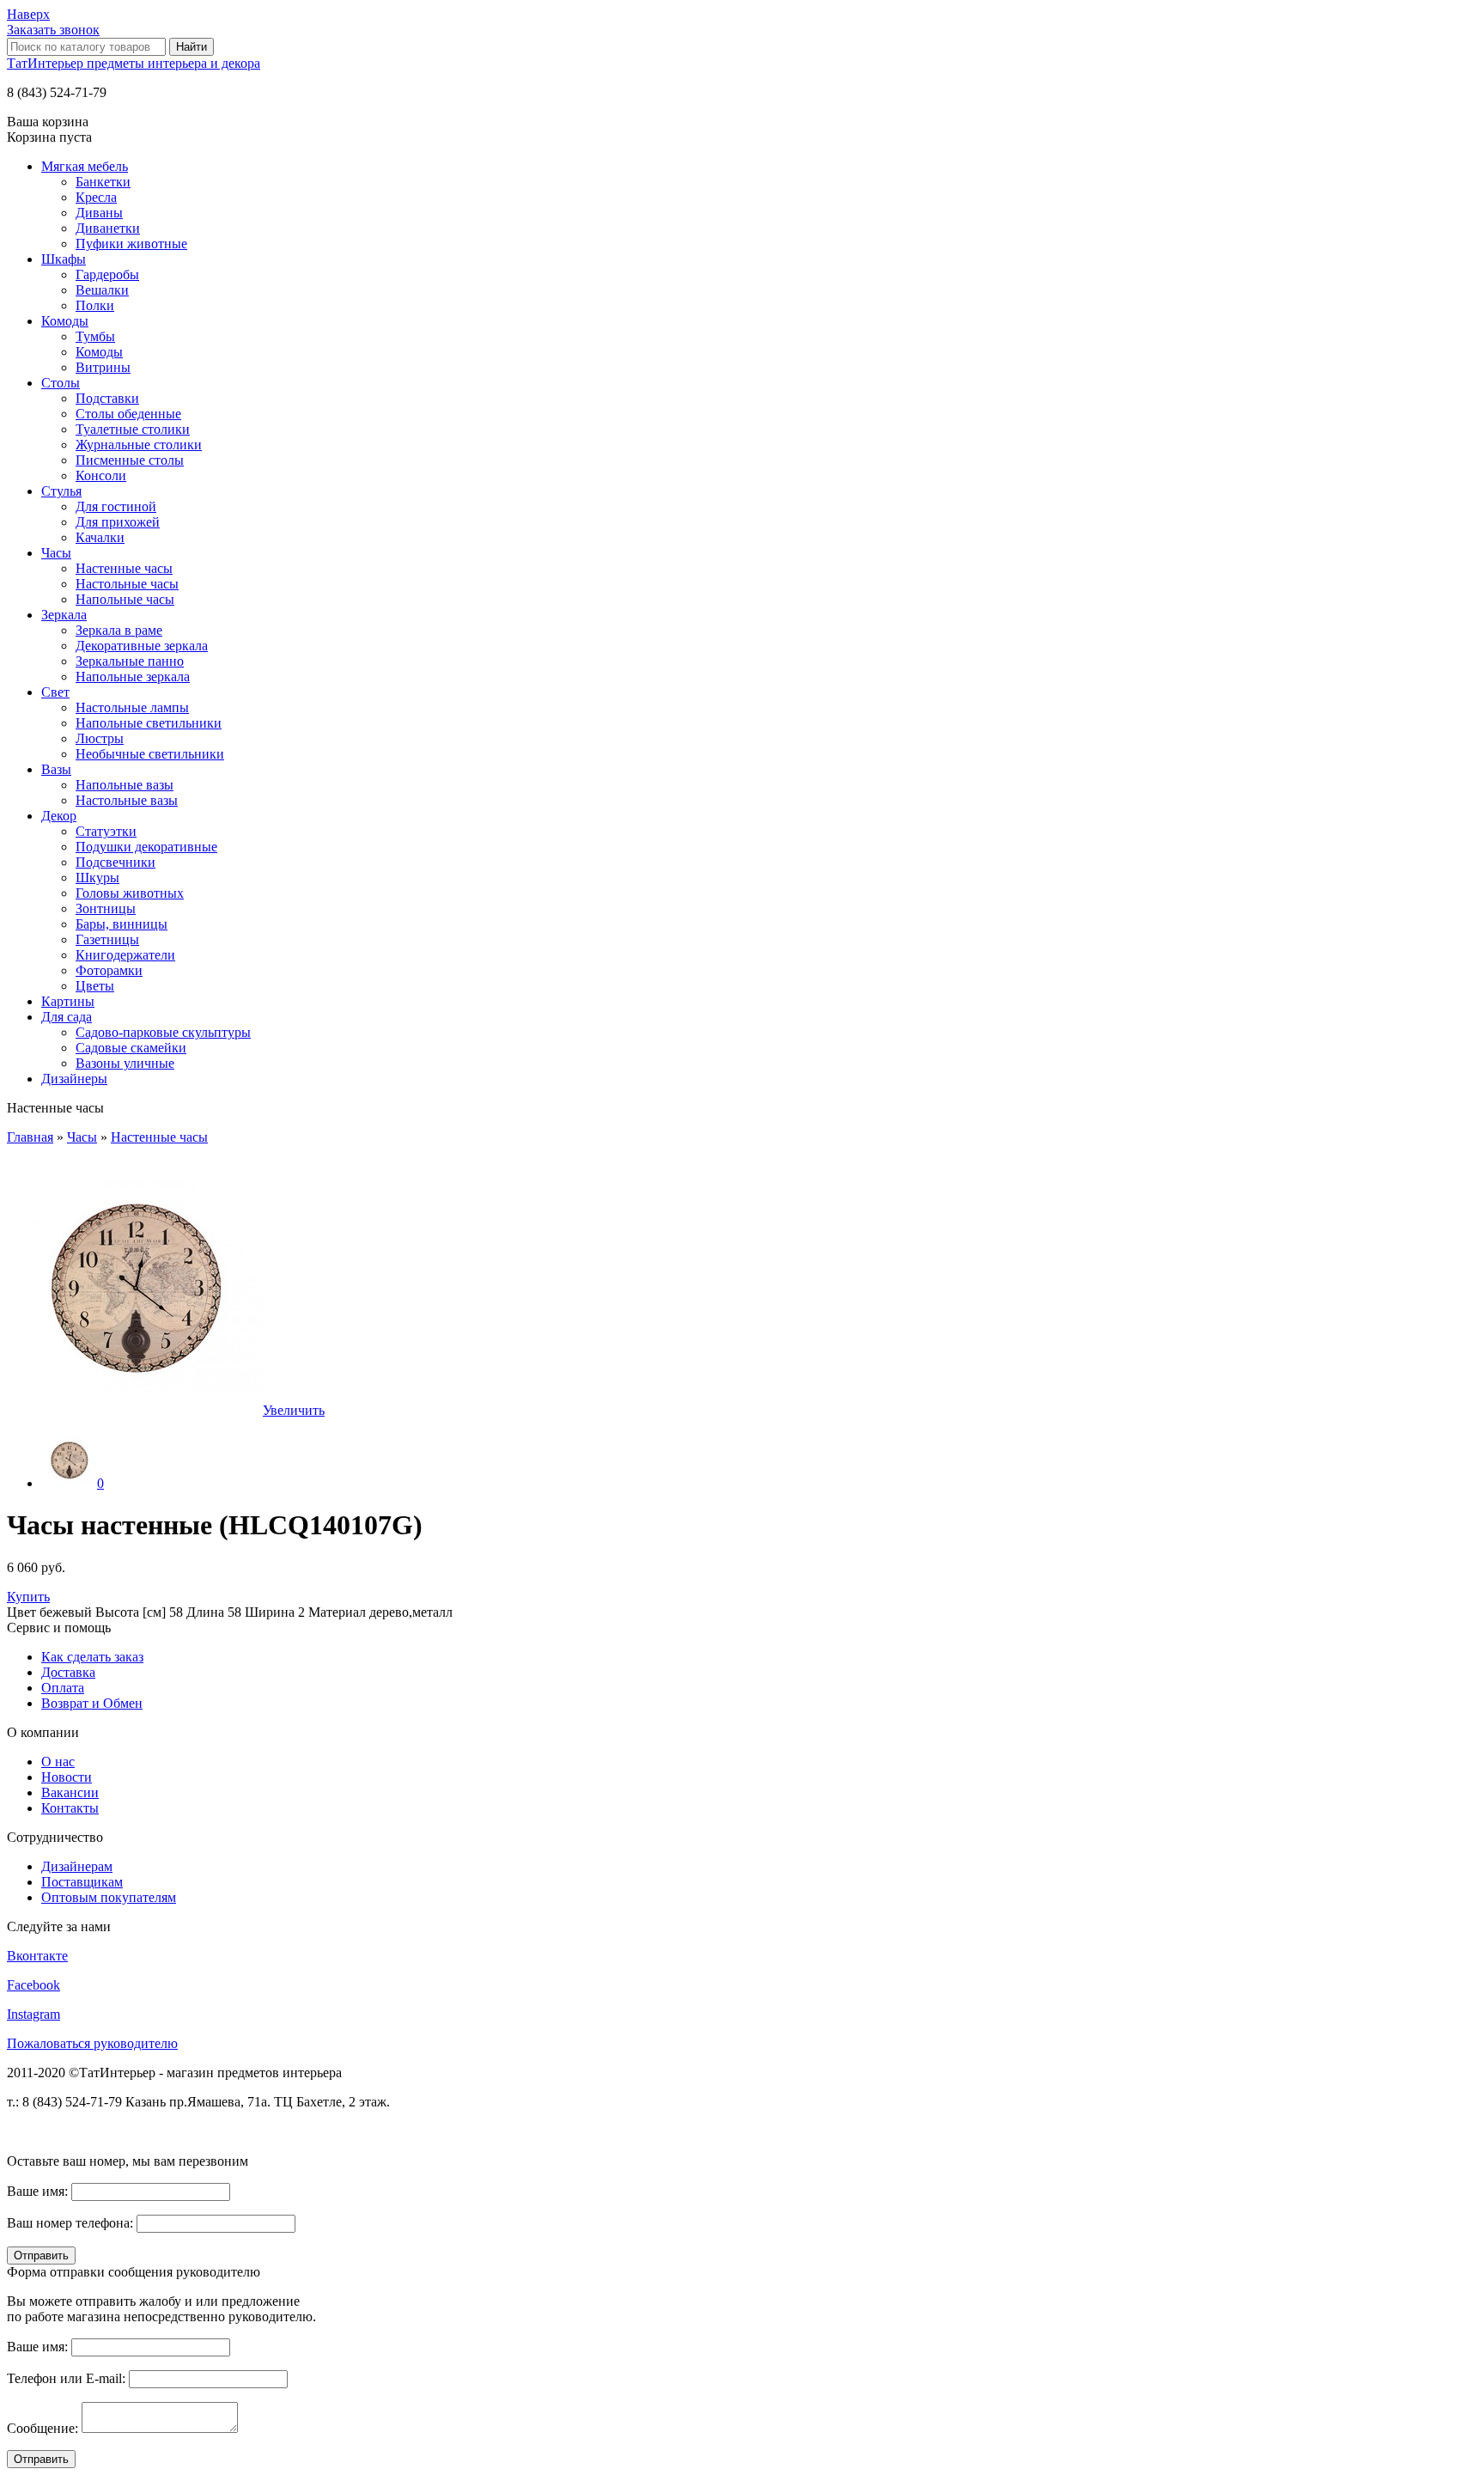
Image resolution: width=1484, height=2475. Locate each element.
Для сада (67, 1017)
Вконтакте (37, 1956)
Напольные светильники (149, 723)
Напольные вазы (125, 785)
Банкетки (103, 182)
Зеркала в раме (119, 630)
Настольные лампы (132, 707)
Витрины (103, 367)
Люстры (100, 738)
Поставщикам (82, 1882)
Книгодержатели (125, 955)
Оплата (63, 1688)
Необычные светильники (150, 754)
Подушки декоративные (146, 847)
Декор (59, 816)
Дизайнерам (77, 1866)
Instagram (33, 2014)
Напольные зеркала (133, 677)
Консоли (101, 475)
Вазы (56, 769)
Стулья (61, 491)
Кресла (96, 197)
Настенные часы (124, 568)
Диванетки (108, 228)
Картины (68, 1001)
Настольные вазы (127, 800)
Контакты (70, 1808)
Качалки (100, 537)
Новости (67, 1777)
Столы (61, 383)
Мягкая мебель (85, 166)
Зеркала (64, 615)
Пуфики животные (131, 244)
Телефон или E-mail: (66, 2378)
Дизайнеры (74, 1079)
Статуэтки (106, 831)
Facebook (33, 1985)
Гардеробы (107, 274)
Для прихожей (118, 522)
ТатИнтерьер (134, 63)
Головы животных (130, 893)
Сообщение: (43, 2428)
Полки (95, 305)
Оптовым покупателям (109, 1897)
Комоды (65, 321)
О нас (58, 1762)
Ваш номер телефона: (70, 2223)
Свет (55, 692)
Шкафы (64, 259)
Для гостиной (116, 506)
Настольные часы (127, 584)
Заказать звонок (53, 30)
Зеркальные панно (130, 661)
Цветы (95, 986)
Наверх (28, 14)
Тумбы (95, 336)
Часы (56, 553)
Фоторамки (109, 970)
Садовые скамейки (131, 1048)
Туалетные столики (133, 429)
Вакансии (70, 1792)
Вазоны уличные (125, 1063)
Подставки (107, 398)
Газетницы (107, 939)
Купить (28, 1597)
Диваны (99, 213)
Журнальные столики (139, 445)
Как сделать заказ (92, 1657)
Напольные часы (125, 599)
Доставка (68, 1672)
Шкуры (97, 878)
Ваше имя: (37, 2191)
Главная (30, 1137)
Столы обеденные (128, 414)
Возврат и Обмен (92, 1703)
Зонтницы (106, 908)
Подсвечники (116, 862)
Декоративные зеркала (142, 646)
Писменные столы (130, 460)
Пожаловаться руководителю (92, 2043)
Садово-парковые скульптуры (163, 1032)
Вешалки (102, 290)
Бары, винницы (122, 924)
